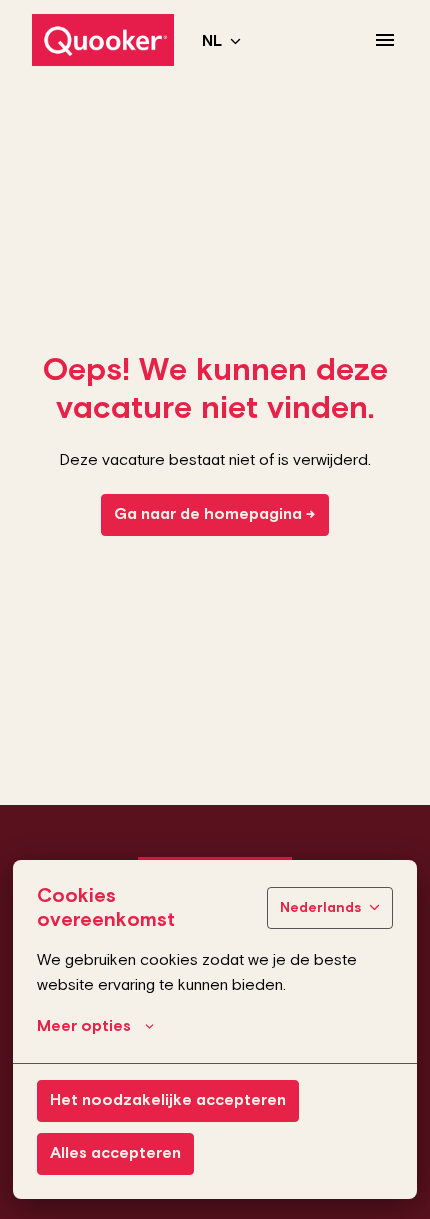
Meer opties (84, 1026)
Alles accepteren (115, 1153)
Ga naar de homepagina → (215, 514)
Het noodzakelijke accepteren (168, 1100)
